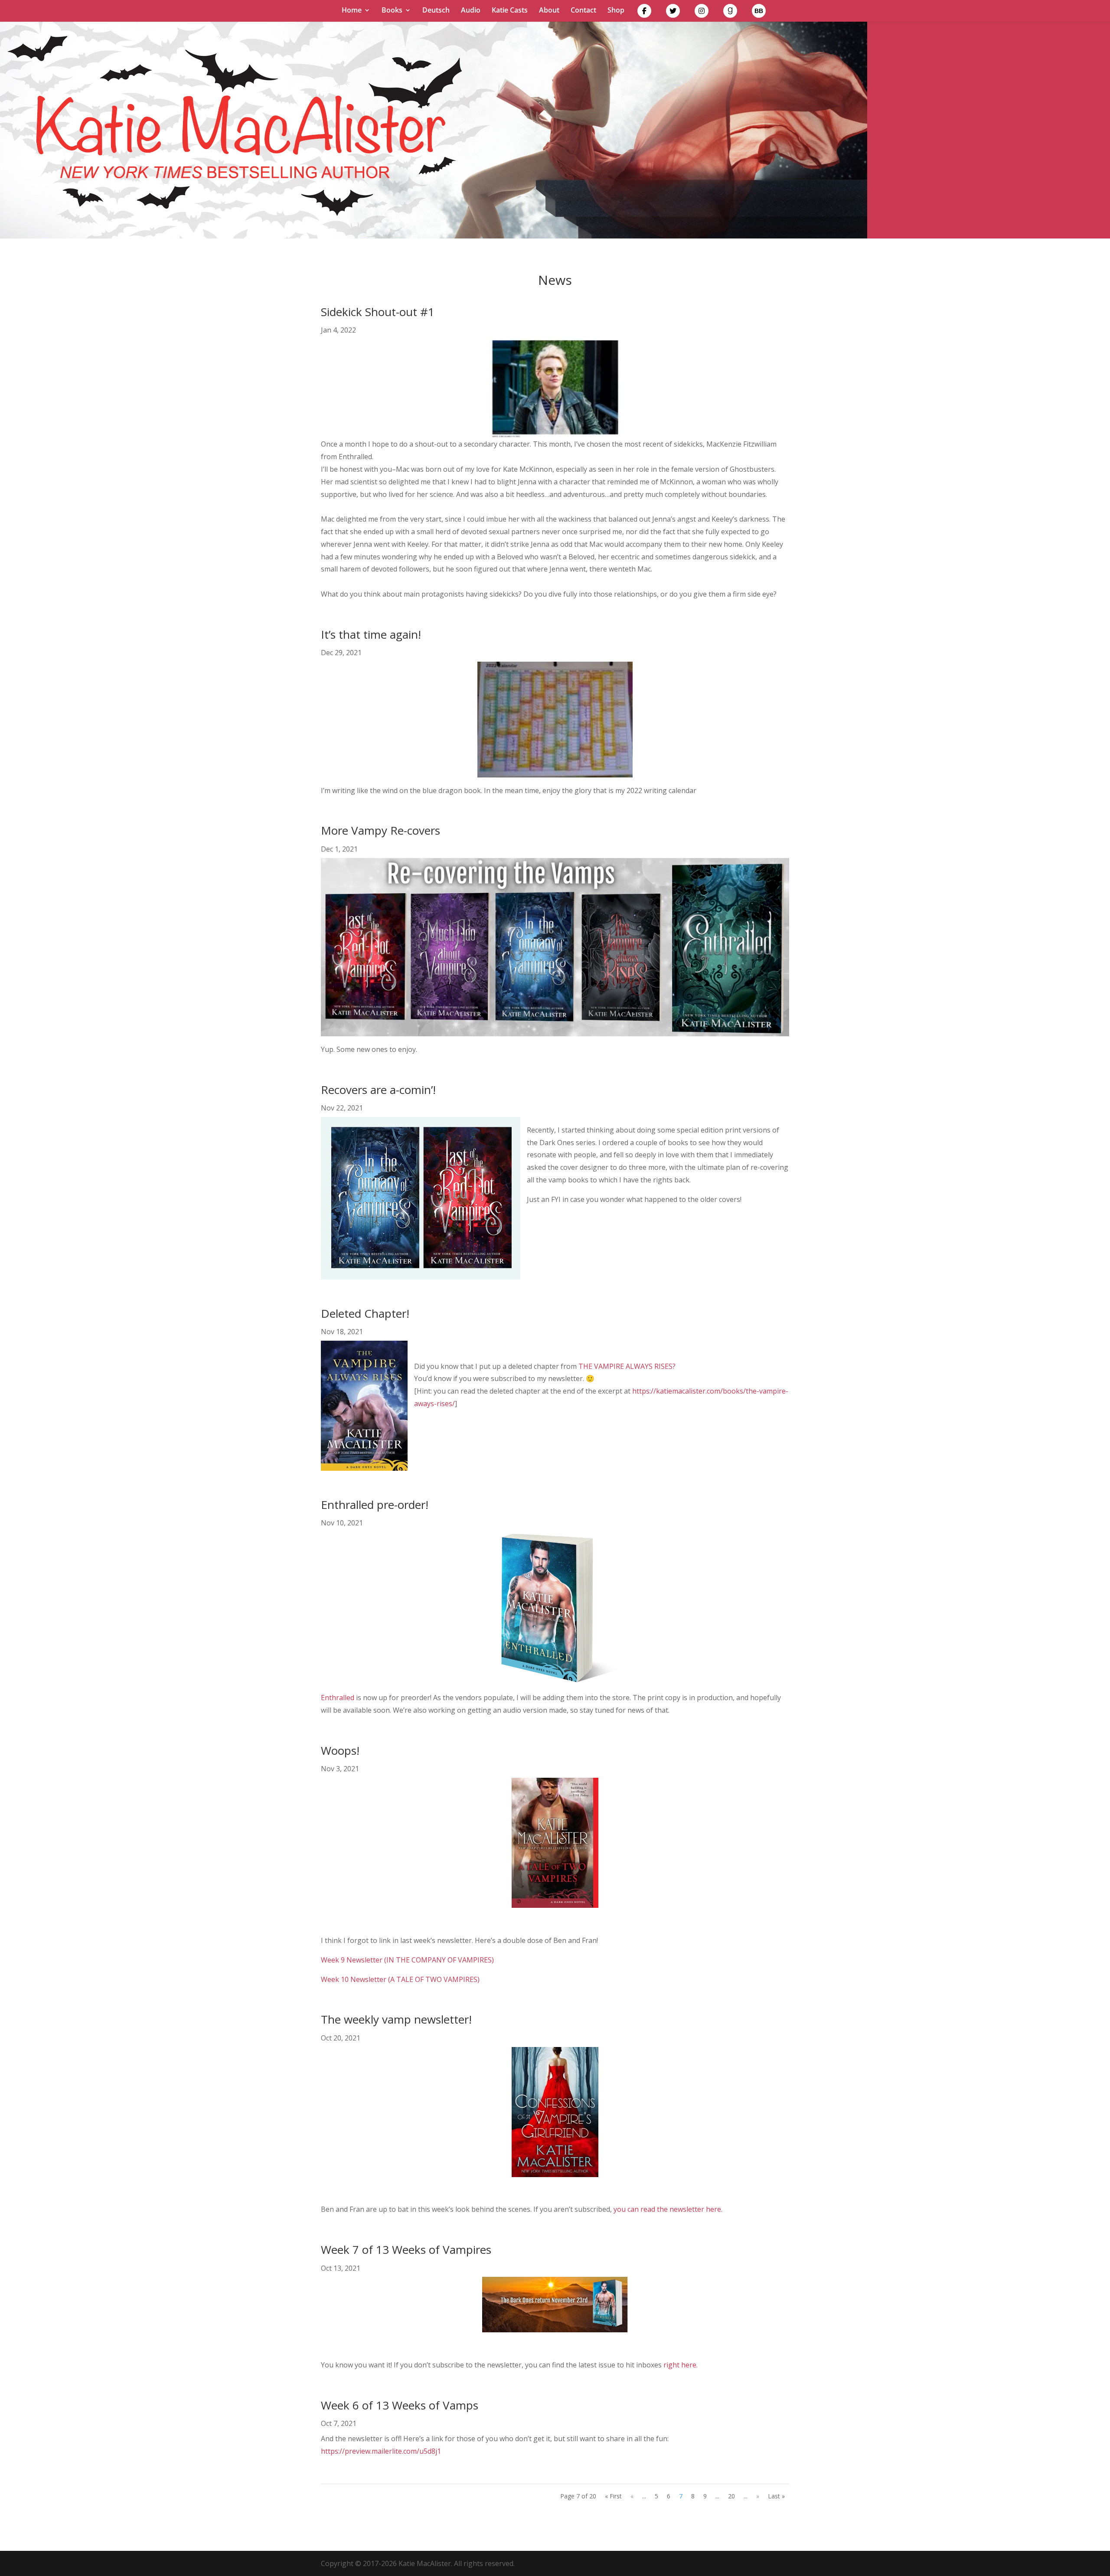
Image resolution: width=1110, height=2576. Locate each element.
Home (352, 11)
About (549, 11)
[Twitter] (673, 13)
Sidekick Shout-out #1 (378, 312)
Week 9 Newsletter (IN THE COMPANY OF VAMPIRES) (407, 1960)
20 (731, 2496)
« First (613, 2496)
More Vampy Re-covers (380, 830)
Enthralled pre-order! (375, 1505)
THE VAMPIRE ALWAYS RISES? (627, 1366)
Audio (471, 11)
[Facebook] (644, 13)
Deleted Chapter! (365, 1313)
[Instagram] (702, 13)
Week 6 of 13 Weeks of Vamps (400, 2405)
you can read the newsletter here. (668, 2209)
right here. (681, 2365)
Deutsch (436, 11)
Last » (776, 2496)
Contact (583, 11)
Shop (616, 11)
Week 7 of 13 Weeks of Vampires (406, 2250)
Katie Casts (510, 11)
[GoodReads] (730, 13)
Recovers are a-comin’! (378, 1090)
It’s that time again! (371, 634)
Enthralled (338, 1698)
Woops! (340, 1750)
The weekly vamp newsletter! (396, 2019)
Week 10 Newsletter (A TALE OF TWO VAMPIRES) (400, 1979)
